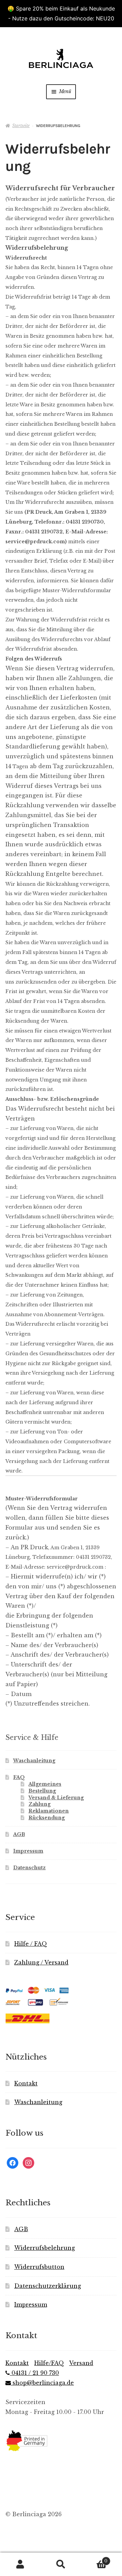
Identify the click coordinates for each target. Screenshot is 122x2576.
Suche (61, 2564)
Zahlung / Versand (41, 1962)
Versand (81, 2363)
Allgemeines (45, 1784)
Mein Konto (20, 2564)
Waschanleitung (34, 1761)
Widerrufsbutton (39, 2267)
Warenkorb (94, 2559)
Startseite (21, 126)
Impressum (28, 1851)
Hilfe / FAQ (31, 1944)
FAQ (19, 1777)
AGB (19, 1834)
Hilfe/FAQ (49, 2363)
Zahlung (39, 1804)
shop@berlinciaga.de (42, 2383)
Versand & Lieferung (56, 1798)
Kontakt (26, 2083)
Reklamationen (49, 1811)
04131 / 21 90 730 (34, 2373)
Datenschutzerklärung (48, 2286)
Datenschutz (29, 1868)
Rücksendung (47, 1818)
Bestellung (42, 1791)
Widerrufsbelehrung (45, 2248)
